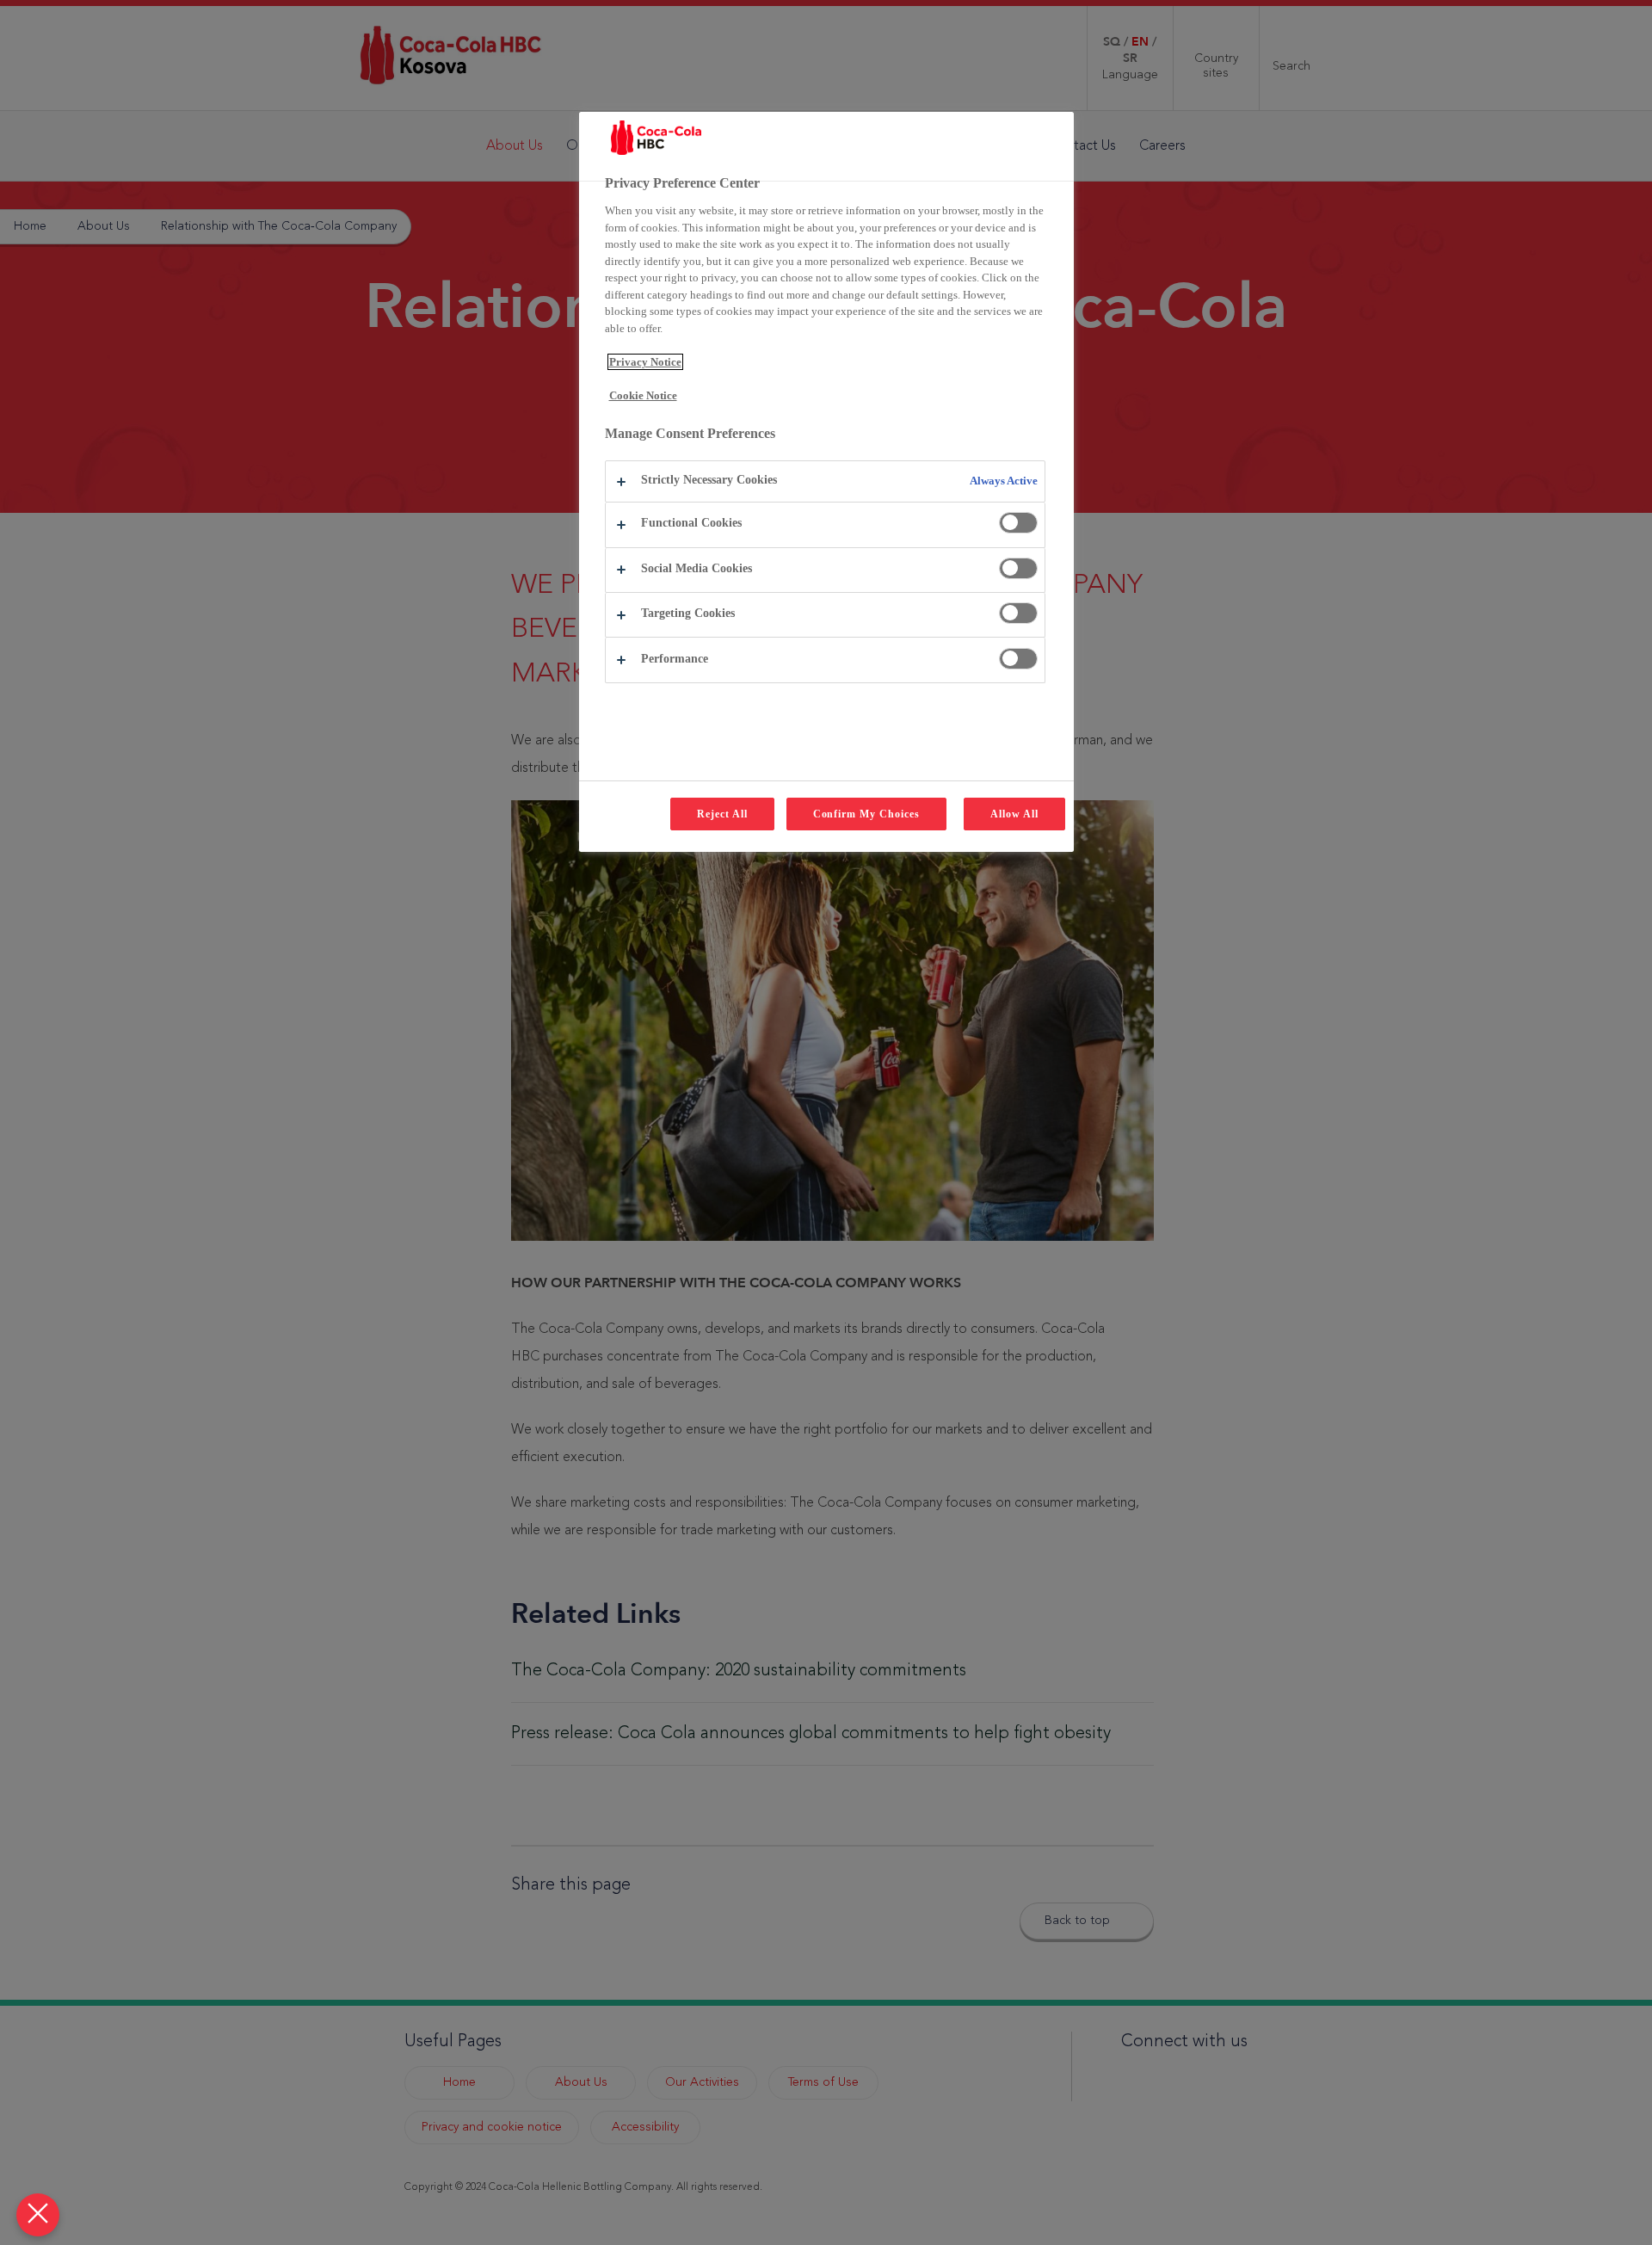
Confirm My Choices (866, 814)
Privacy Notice (645, 362)
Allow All (1014, 814)
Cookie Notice (643, 395)
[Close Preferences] (38, 2215)
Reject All (722, 814)
